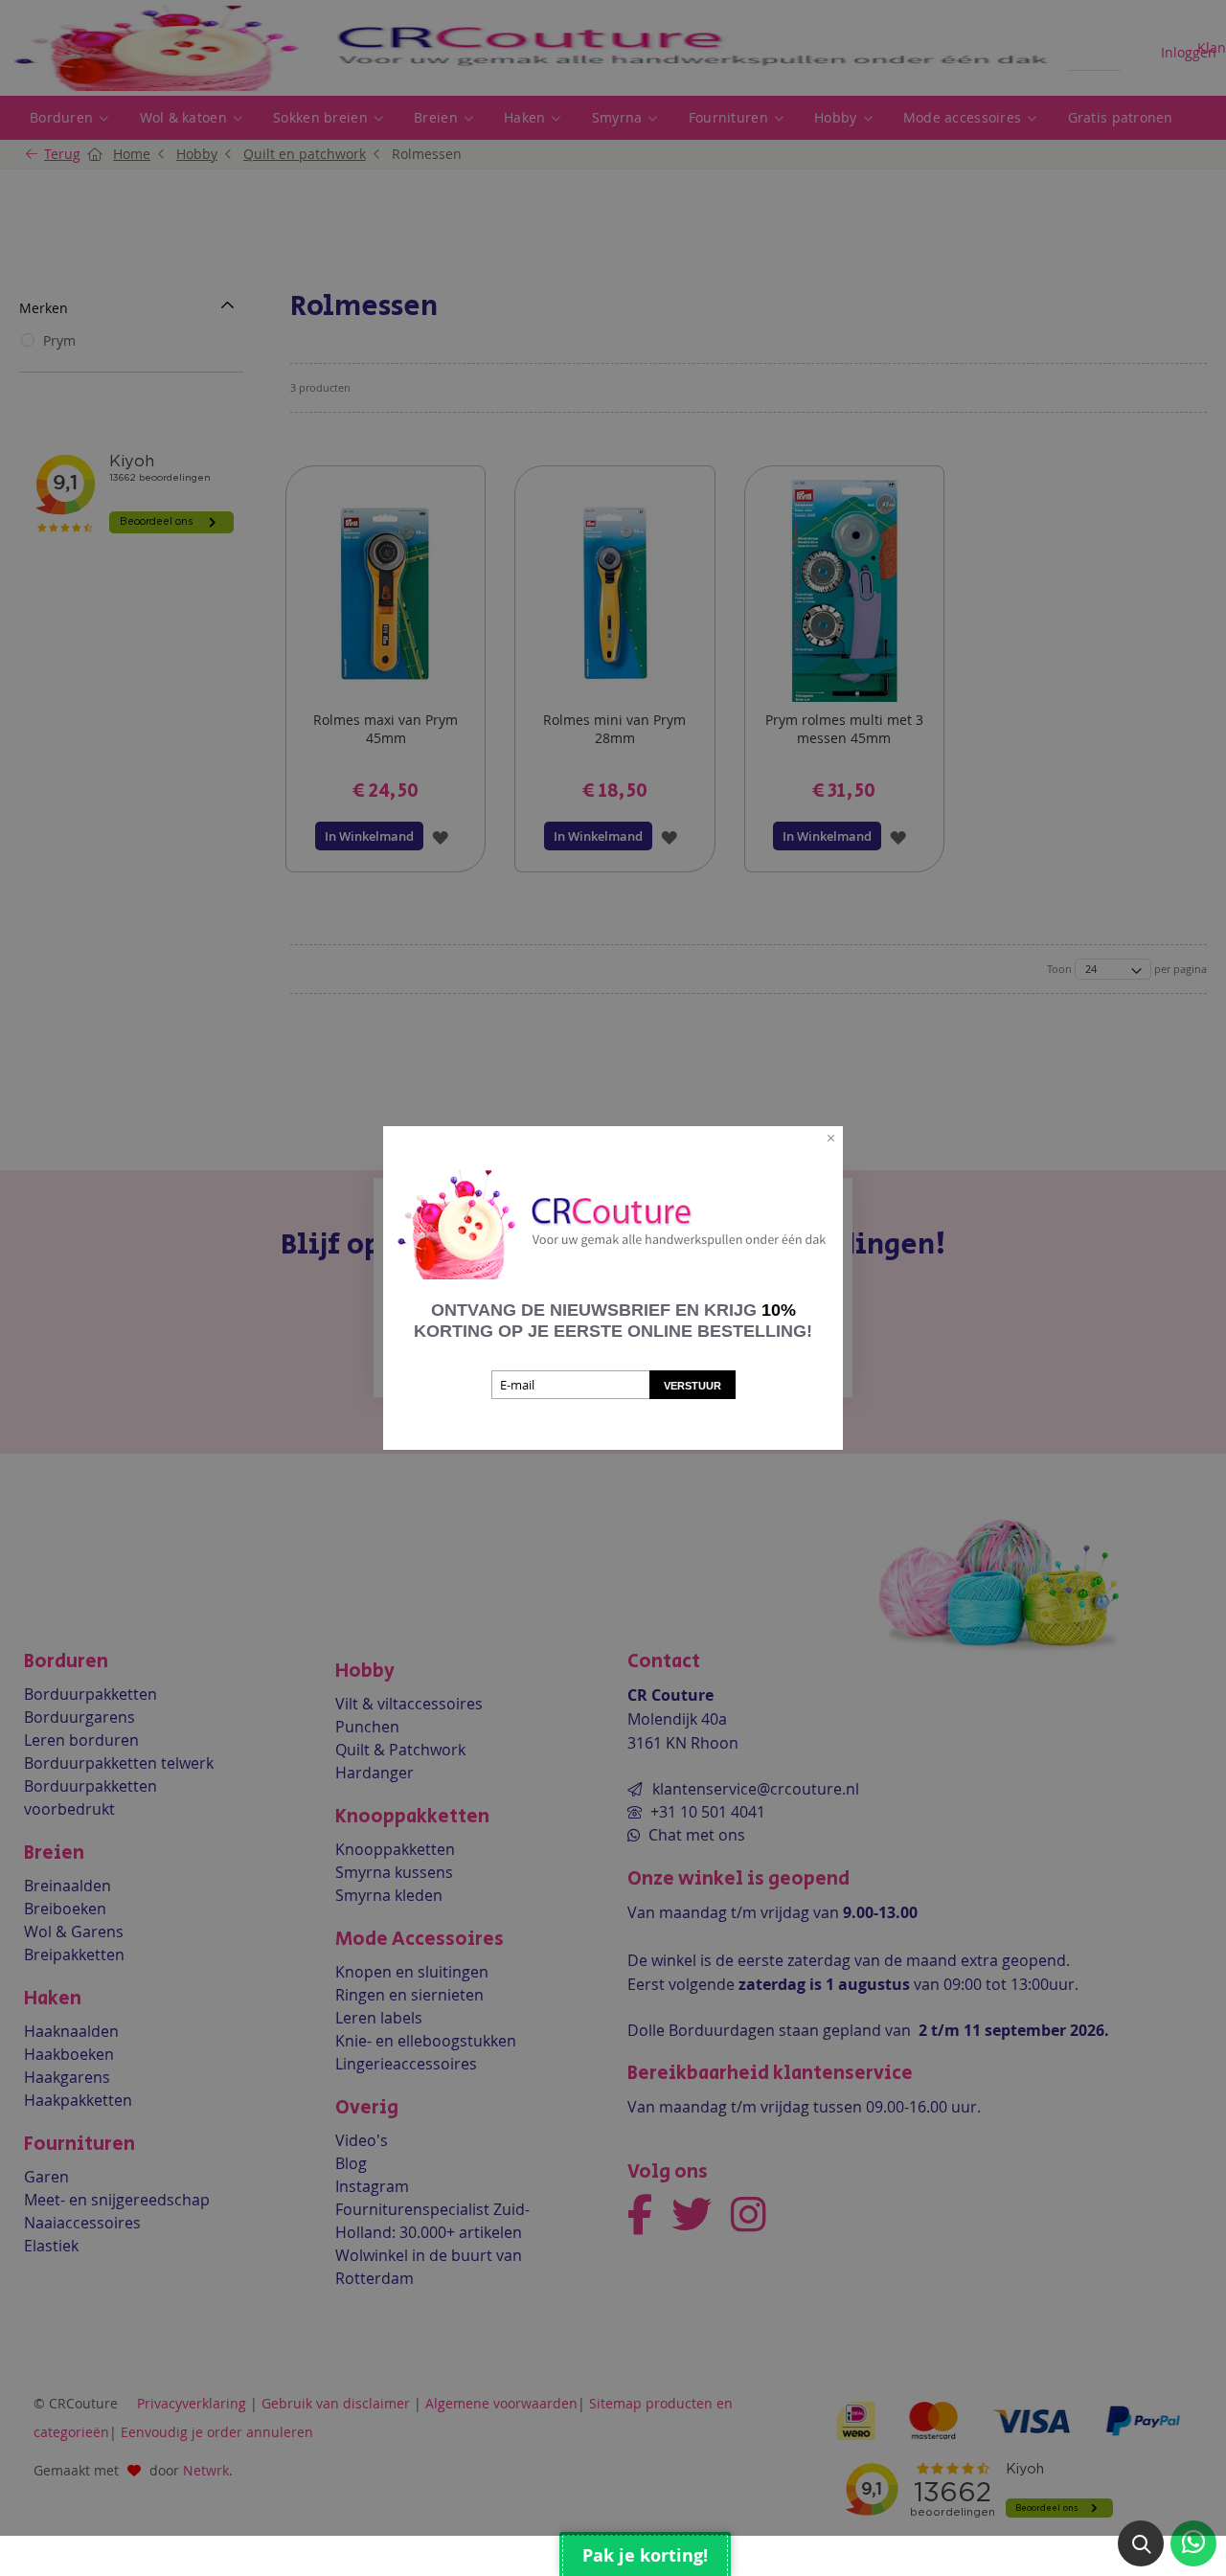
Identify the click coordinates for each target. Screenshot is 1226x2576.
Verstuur (692, 1386)
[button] (1141, 2543)
